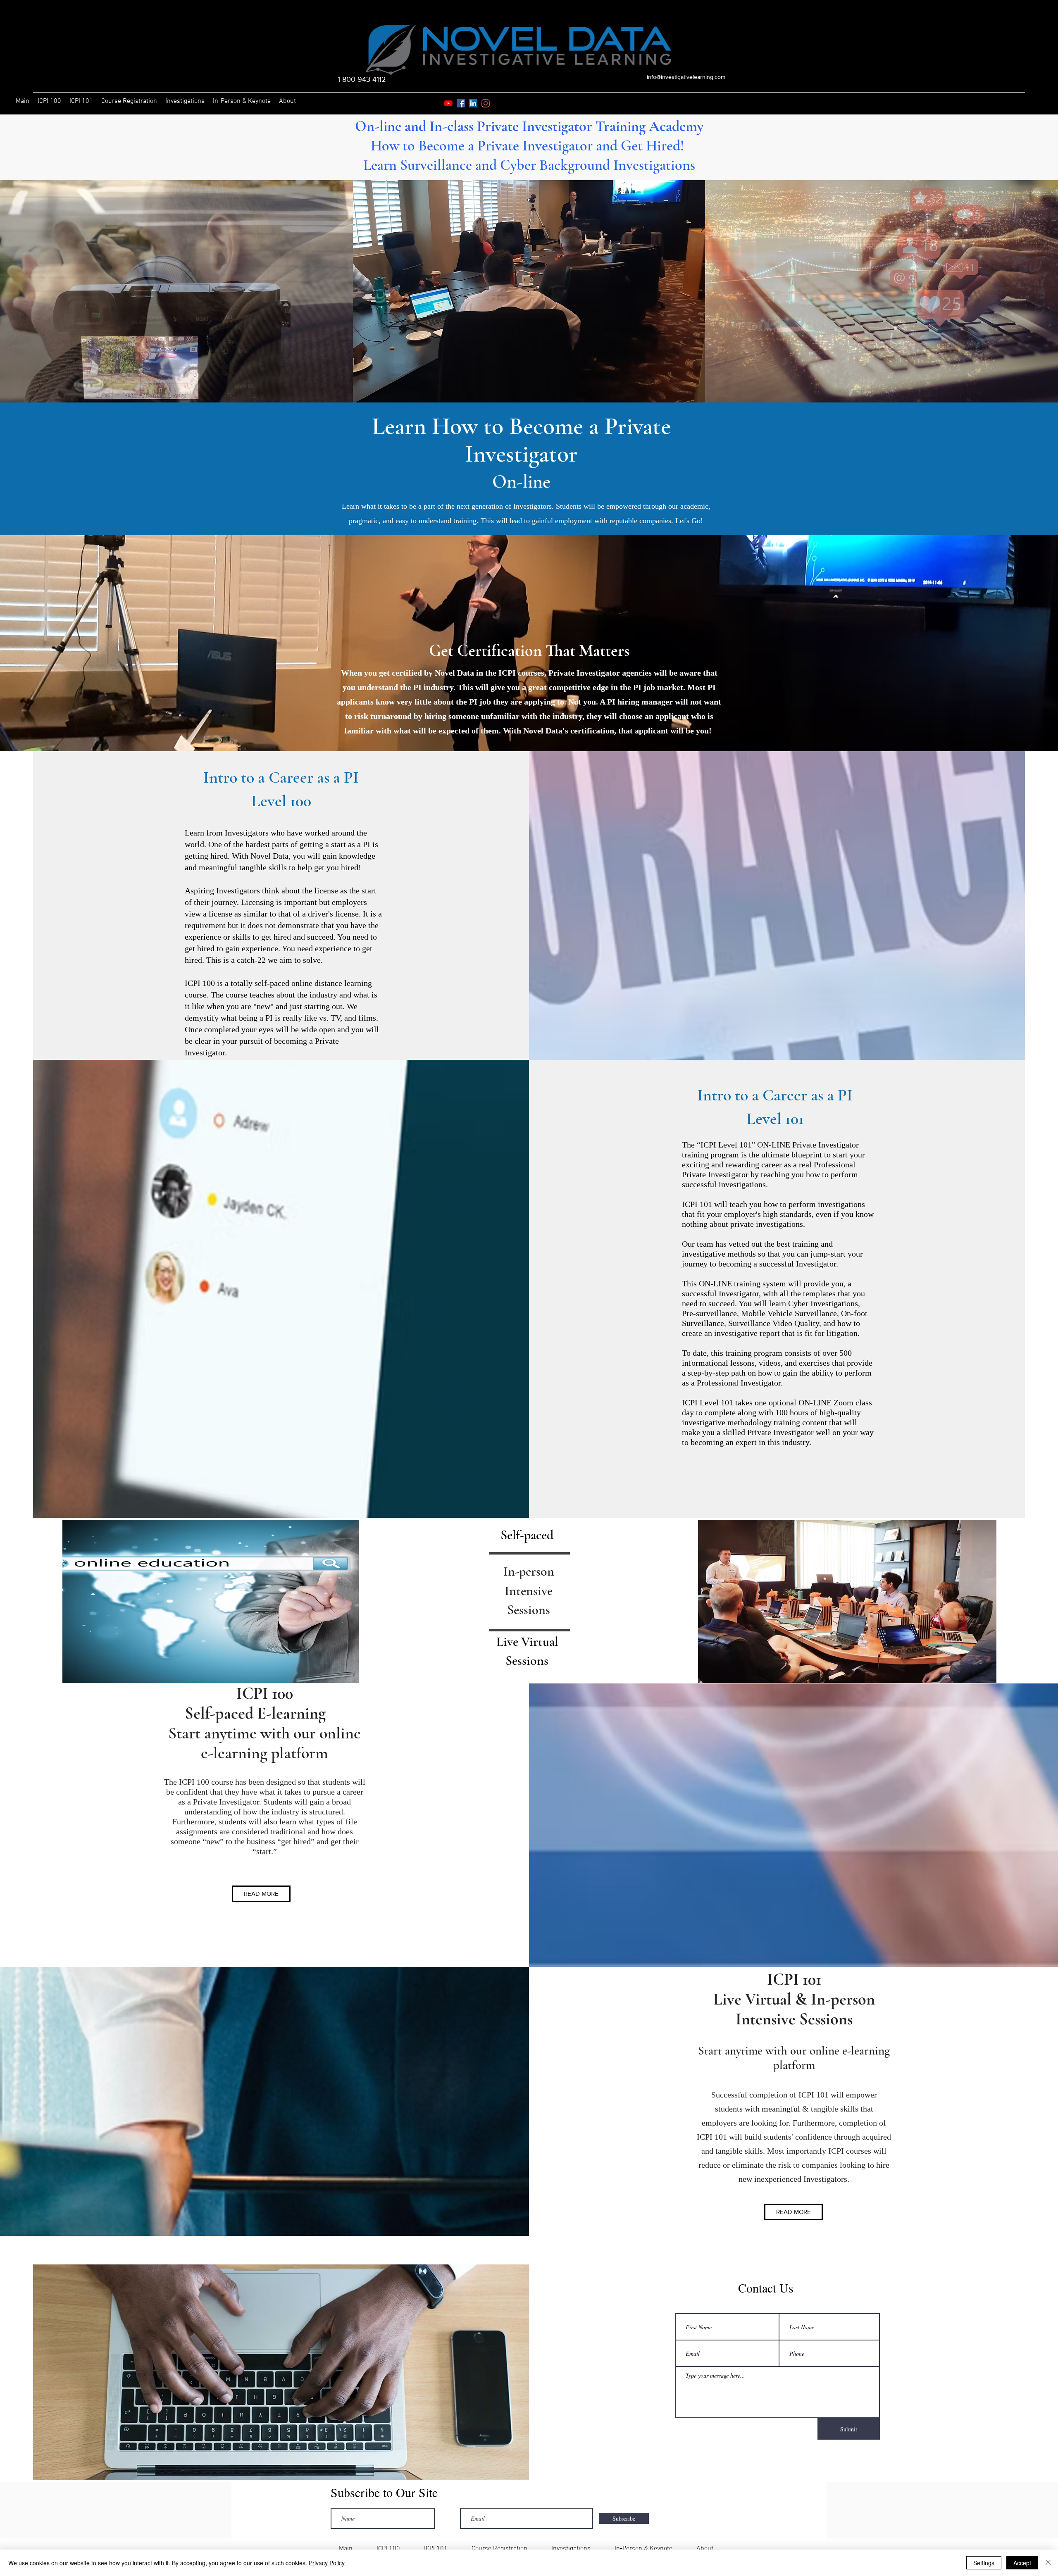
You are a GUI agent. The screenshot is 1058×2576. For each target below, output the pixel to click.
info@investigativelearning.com (686, 77)
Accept (1022, 2563)
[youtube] (461, 103)
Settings (984, 2563)
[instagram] (486, 103)
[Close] (1048, 2563)
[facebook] (473, 103)
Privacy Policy (327, 2563)
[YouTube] (448, 103)
